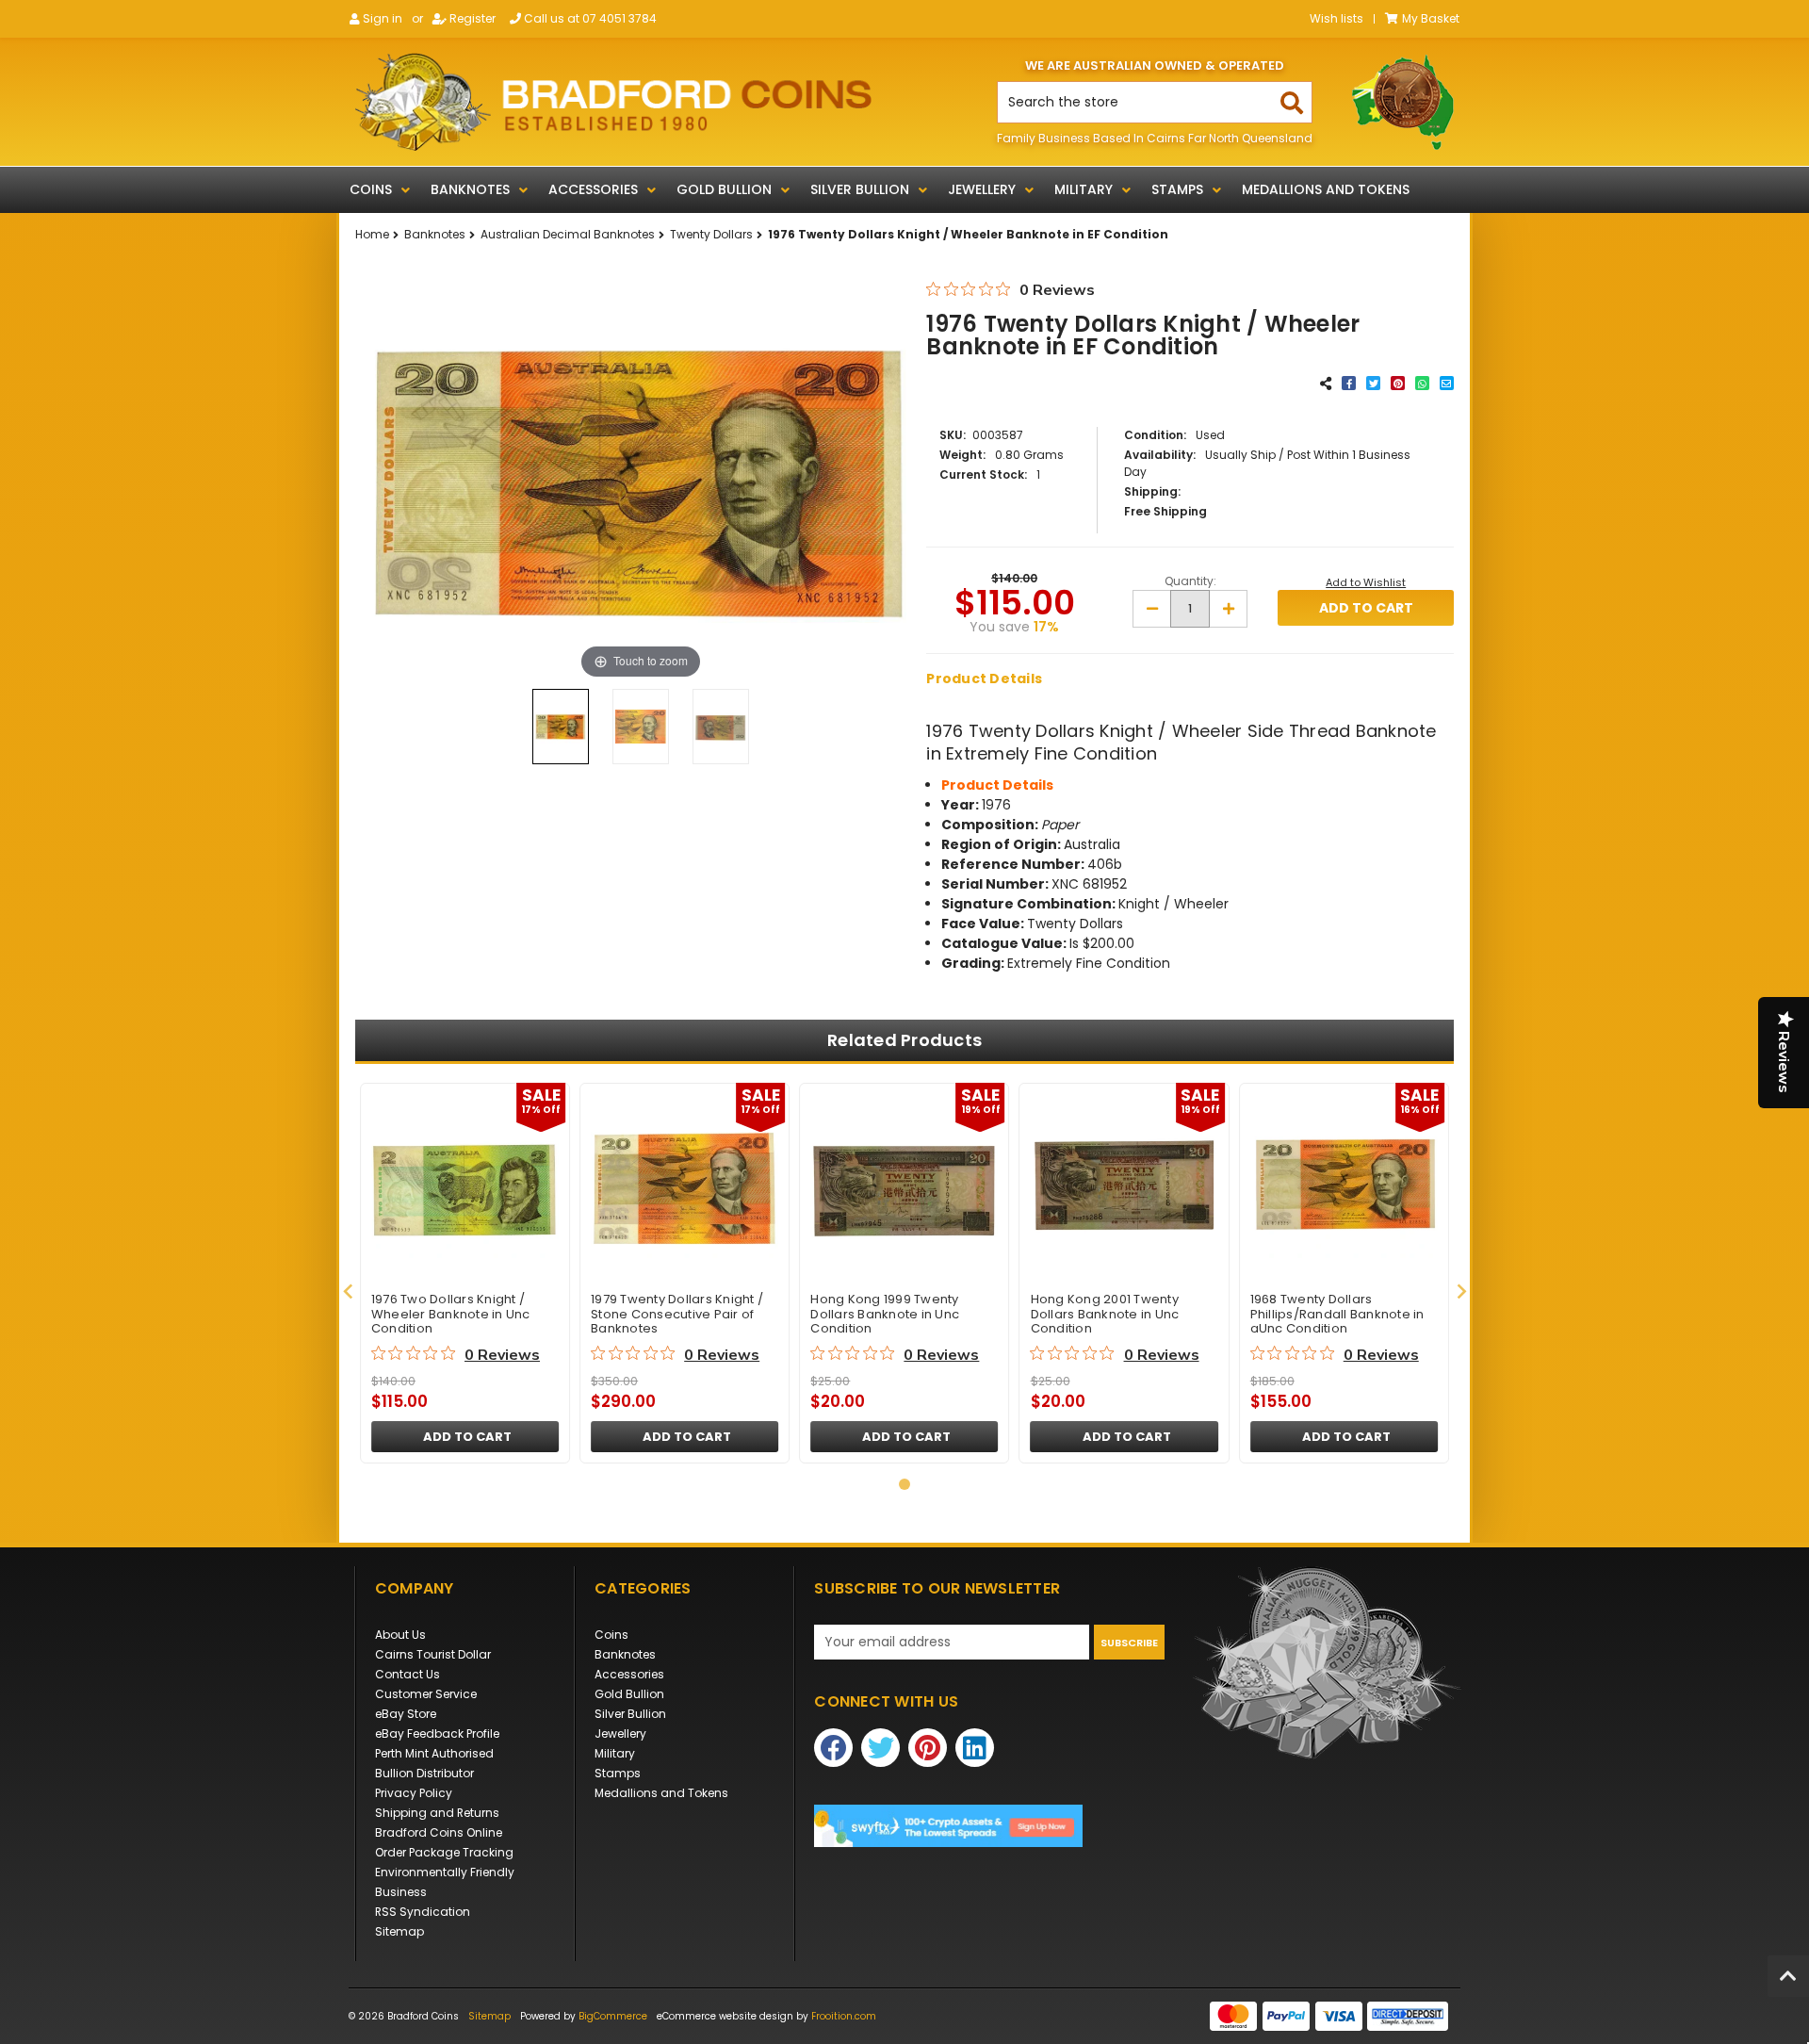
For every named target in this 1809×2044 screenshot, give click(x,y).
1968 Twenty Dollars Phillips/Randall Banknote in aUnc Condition (1337, 1314)
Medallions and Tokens (1326, 189)
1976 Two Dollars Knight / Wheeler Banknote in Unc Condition (451, 1314)
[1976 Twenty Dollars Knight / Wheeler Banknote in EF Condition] (561, 727)
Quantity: (1190, 581)
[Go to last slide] (349, 1291)
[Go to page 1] (904, 1484)
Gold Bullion (724, 189)
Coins (371, 189)
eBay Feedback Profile (437, 1733)
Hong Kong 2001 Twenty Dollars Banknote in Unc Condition (1105, 1314)
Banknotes (470, 189)
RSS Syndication (423, 1912)
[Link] (613, 102)
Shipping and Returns (437, 1813)
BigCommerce (613, 2016)
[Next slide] (1460, 1291)
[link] (989, 1826)
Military (1084, 189)
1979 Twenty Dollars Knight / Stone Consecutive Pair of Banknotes (677, 1314)
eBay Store (406, 1714)
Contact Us (407, 1674)
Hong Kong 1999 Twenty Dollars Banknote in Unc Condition (885, 1314)
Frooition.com (844, 2016)
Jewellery (982, 189)
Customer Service (426, 1694)
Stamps (1177, 189)
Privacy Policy (414, 1793)
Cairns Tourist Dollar (433, 1654)
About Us (400, 1635)
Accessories (593, 189)
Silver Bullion (860, 189)
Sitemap (399, 1931)
